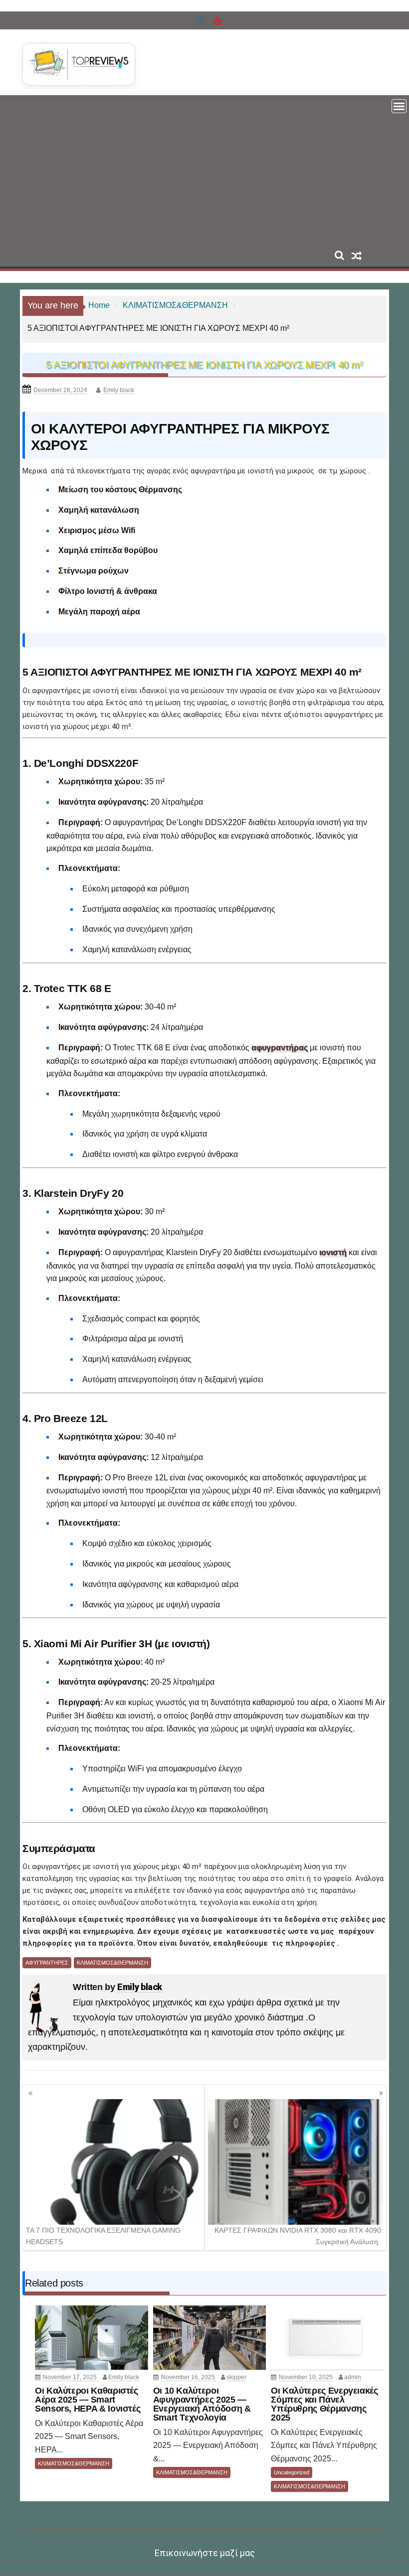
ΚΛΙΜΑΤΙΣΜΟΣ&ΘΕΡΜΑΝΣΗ (112, 1963)
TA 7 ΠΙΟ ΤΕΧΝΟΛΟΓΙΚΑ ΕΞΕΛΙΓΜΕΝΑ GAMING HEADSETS (103, 2236)
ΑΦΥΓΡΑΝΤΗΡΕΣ (47, 1963)
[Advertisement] (204, 170)
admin (353, 2377)
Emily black (119, 390)
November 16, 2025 (189, 2377)
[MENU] (399, 106)
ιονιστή (333, 1252)
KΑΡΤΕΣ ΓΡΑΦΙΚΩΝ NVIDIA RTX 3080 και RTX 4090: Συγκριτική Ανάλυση (299, 2236)
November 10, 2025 (307, 2377)
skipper (236, 2377)
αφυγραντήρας (280, 1048)
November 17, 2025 (71, 2377)
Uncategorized (292, 2472)
